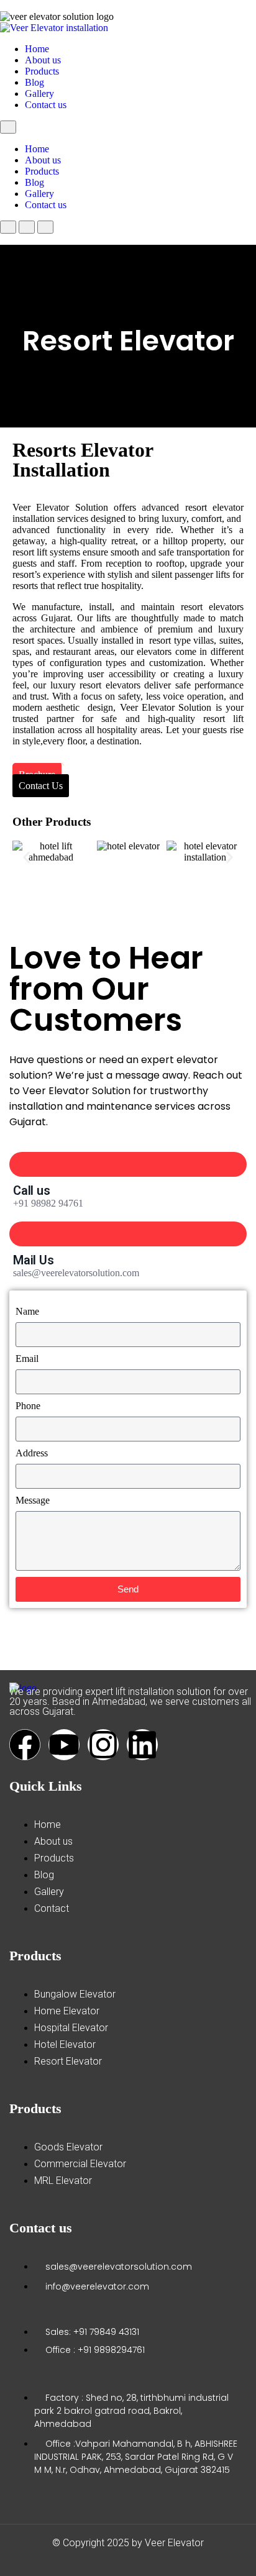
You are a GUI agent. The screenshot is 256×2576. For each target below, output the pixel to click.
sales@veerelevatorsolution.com (76, 1273)
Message (33, 1500)
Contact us (46, 105)
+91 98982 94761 (48, 1203)
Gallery (39, 94)
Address (32, 1453)
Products (42, 71)
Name (27, 1311)
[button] (26, 857)
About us (43, 60)
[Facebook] (25, 1745)
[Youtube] (64, 1745)
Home (37, 49)
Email (27, 1359)
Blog (34, 82)
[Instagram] (103, 1745)
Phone (28, 1406)
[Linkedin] (142, 1745)
